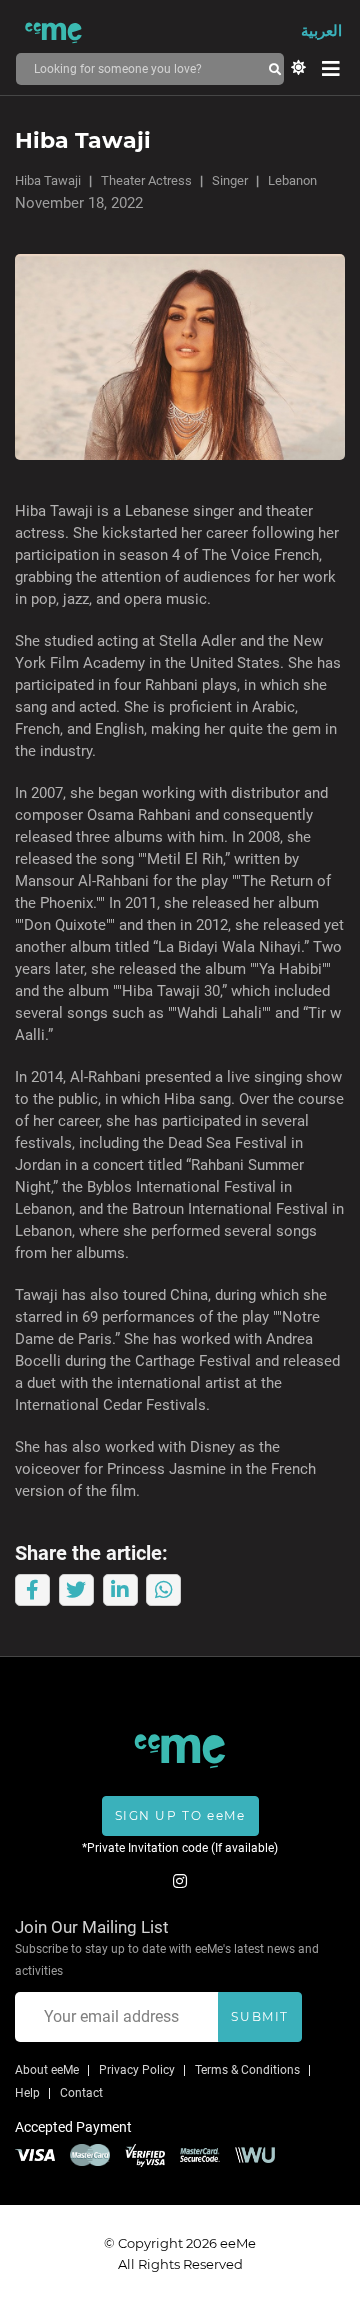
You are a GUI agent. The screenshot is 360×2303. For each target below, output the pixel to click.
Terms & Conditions (247, 2070)
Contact (81, 2093)
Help (27, 2093)
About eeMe (47, 2070)
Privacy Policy (137, 2070)
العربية (321, 31)
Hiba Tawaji (48, 180)
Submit (260, 2016)
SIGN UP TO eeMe (180, 1815)
